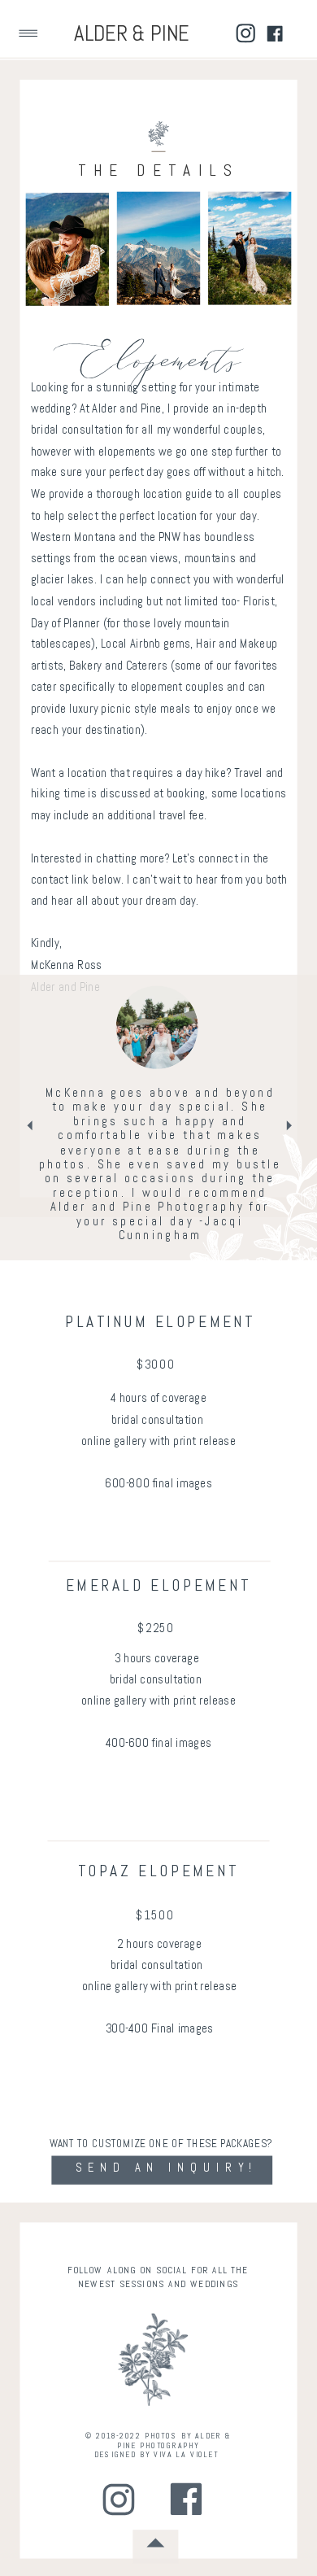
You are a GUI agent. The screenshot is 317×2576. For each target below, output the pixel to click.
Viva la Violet (186, 2455)
